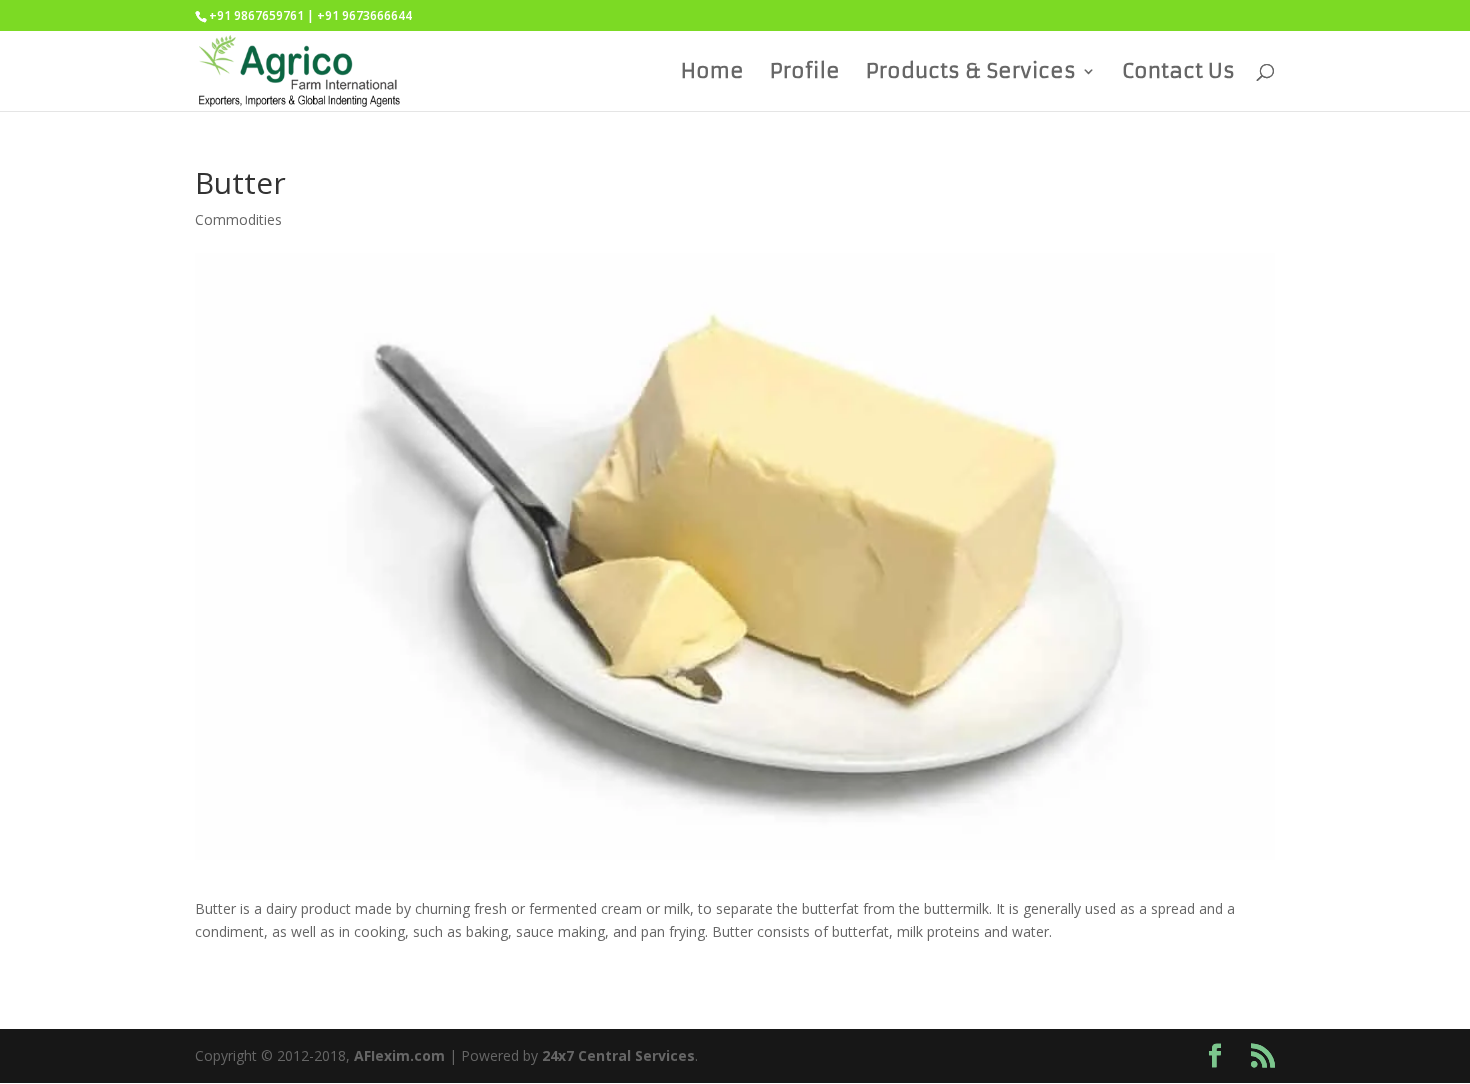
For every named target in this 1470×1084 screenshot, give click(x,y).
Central (604, 1055)
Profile (805, 73)
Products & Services (971, 73)
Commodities (238, 219)
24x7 (558, 1055)
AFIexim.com (399, 1055)
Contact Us (1178, 73)
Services (665, 1055)
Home (712, 73)
